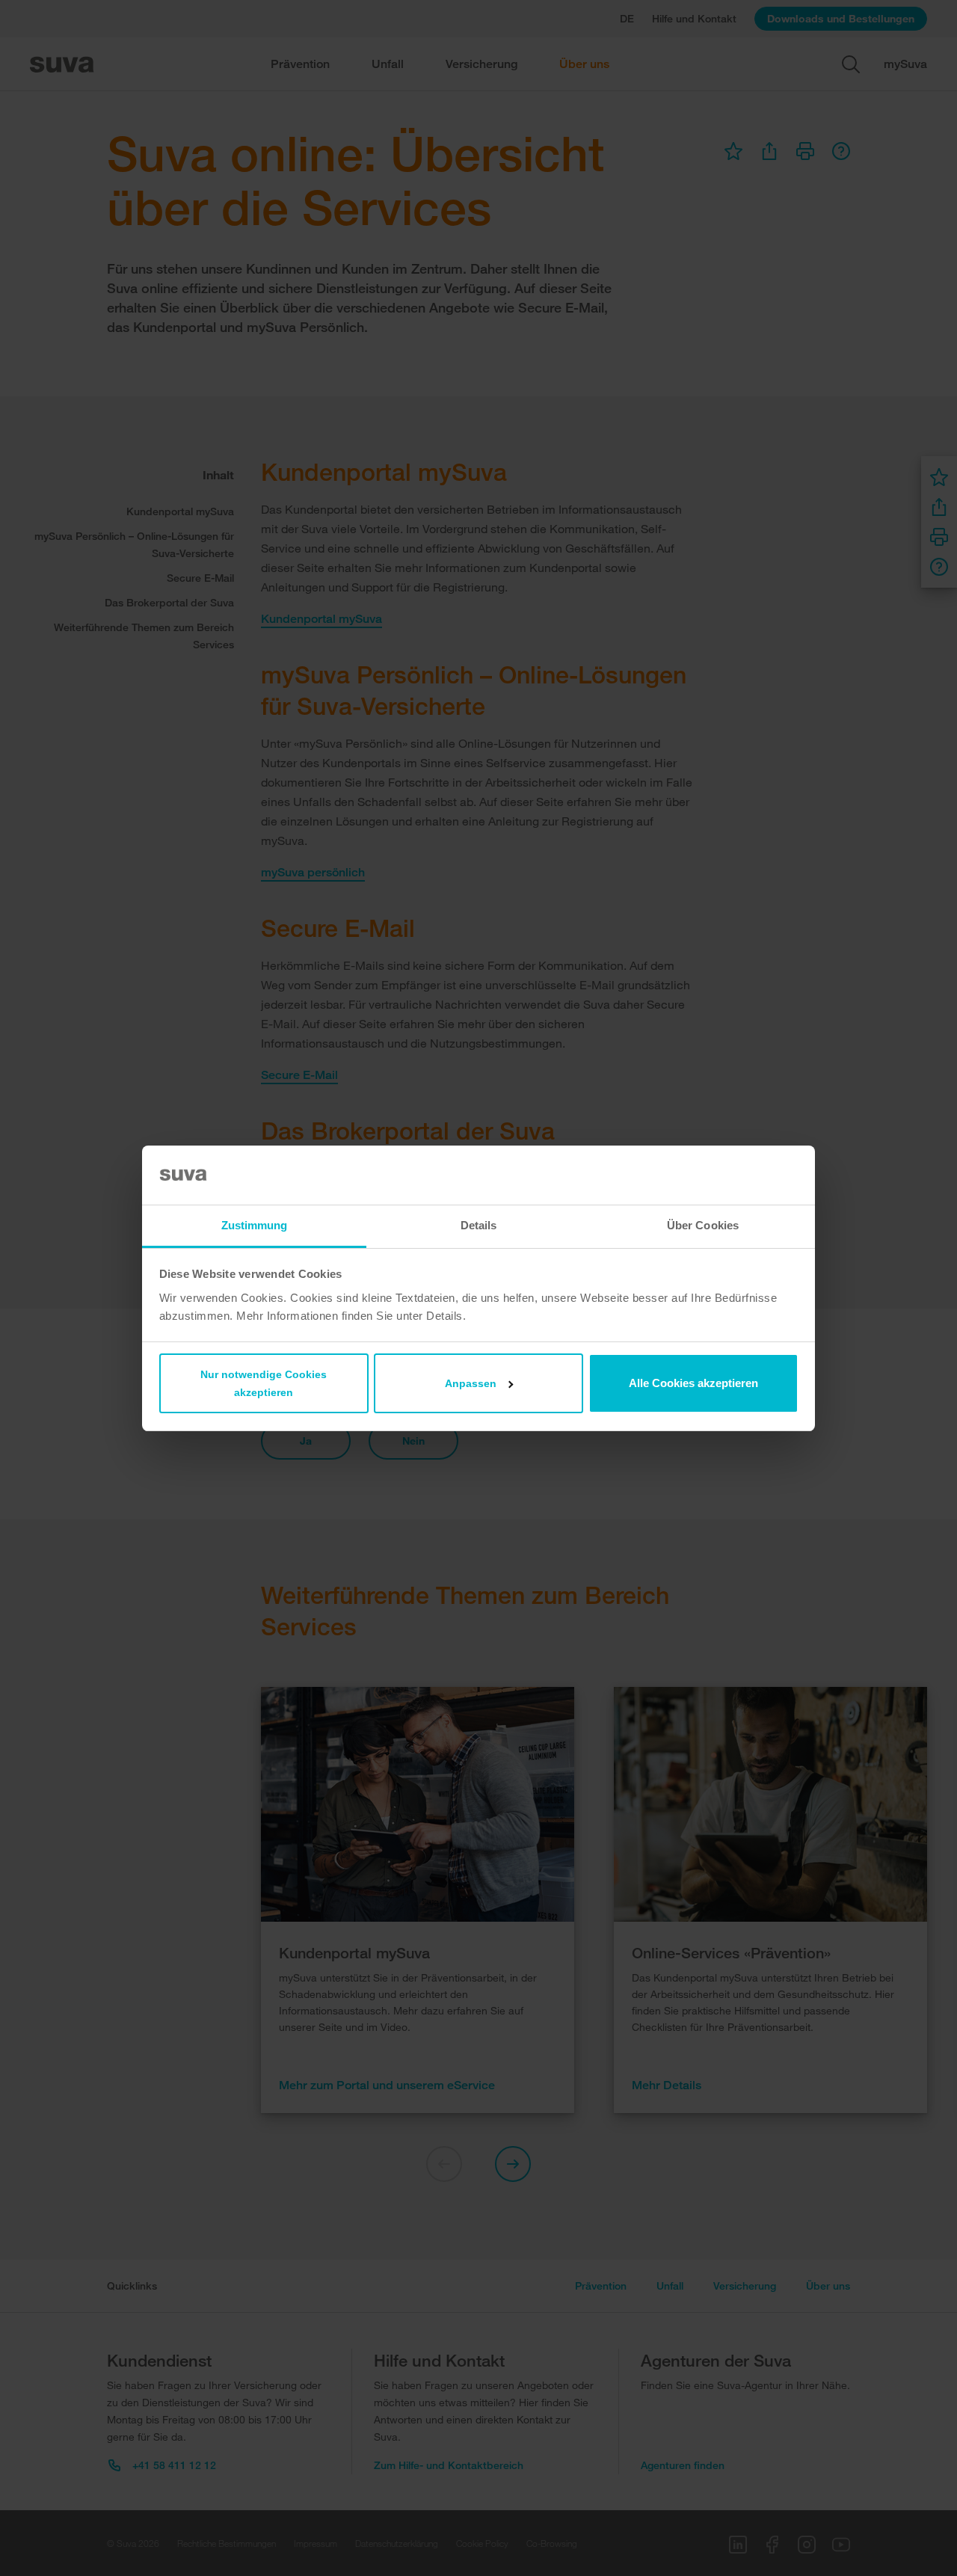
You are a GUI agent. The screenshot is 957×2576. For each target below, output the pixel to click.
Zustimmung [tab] (255, 1225)
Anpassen (471, 1383)
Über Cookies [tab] (703, 1225)
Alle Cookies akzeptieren (693, 1383)
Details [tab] (479, 1225)
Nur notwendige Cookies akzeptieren (264, 1383)
